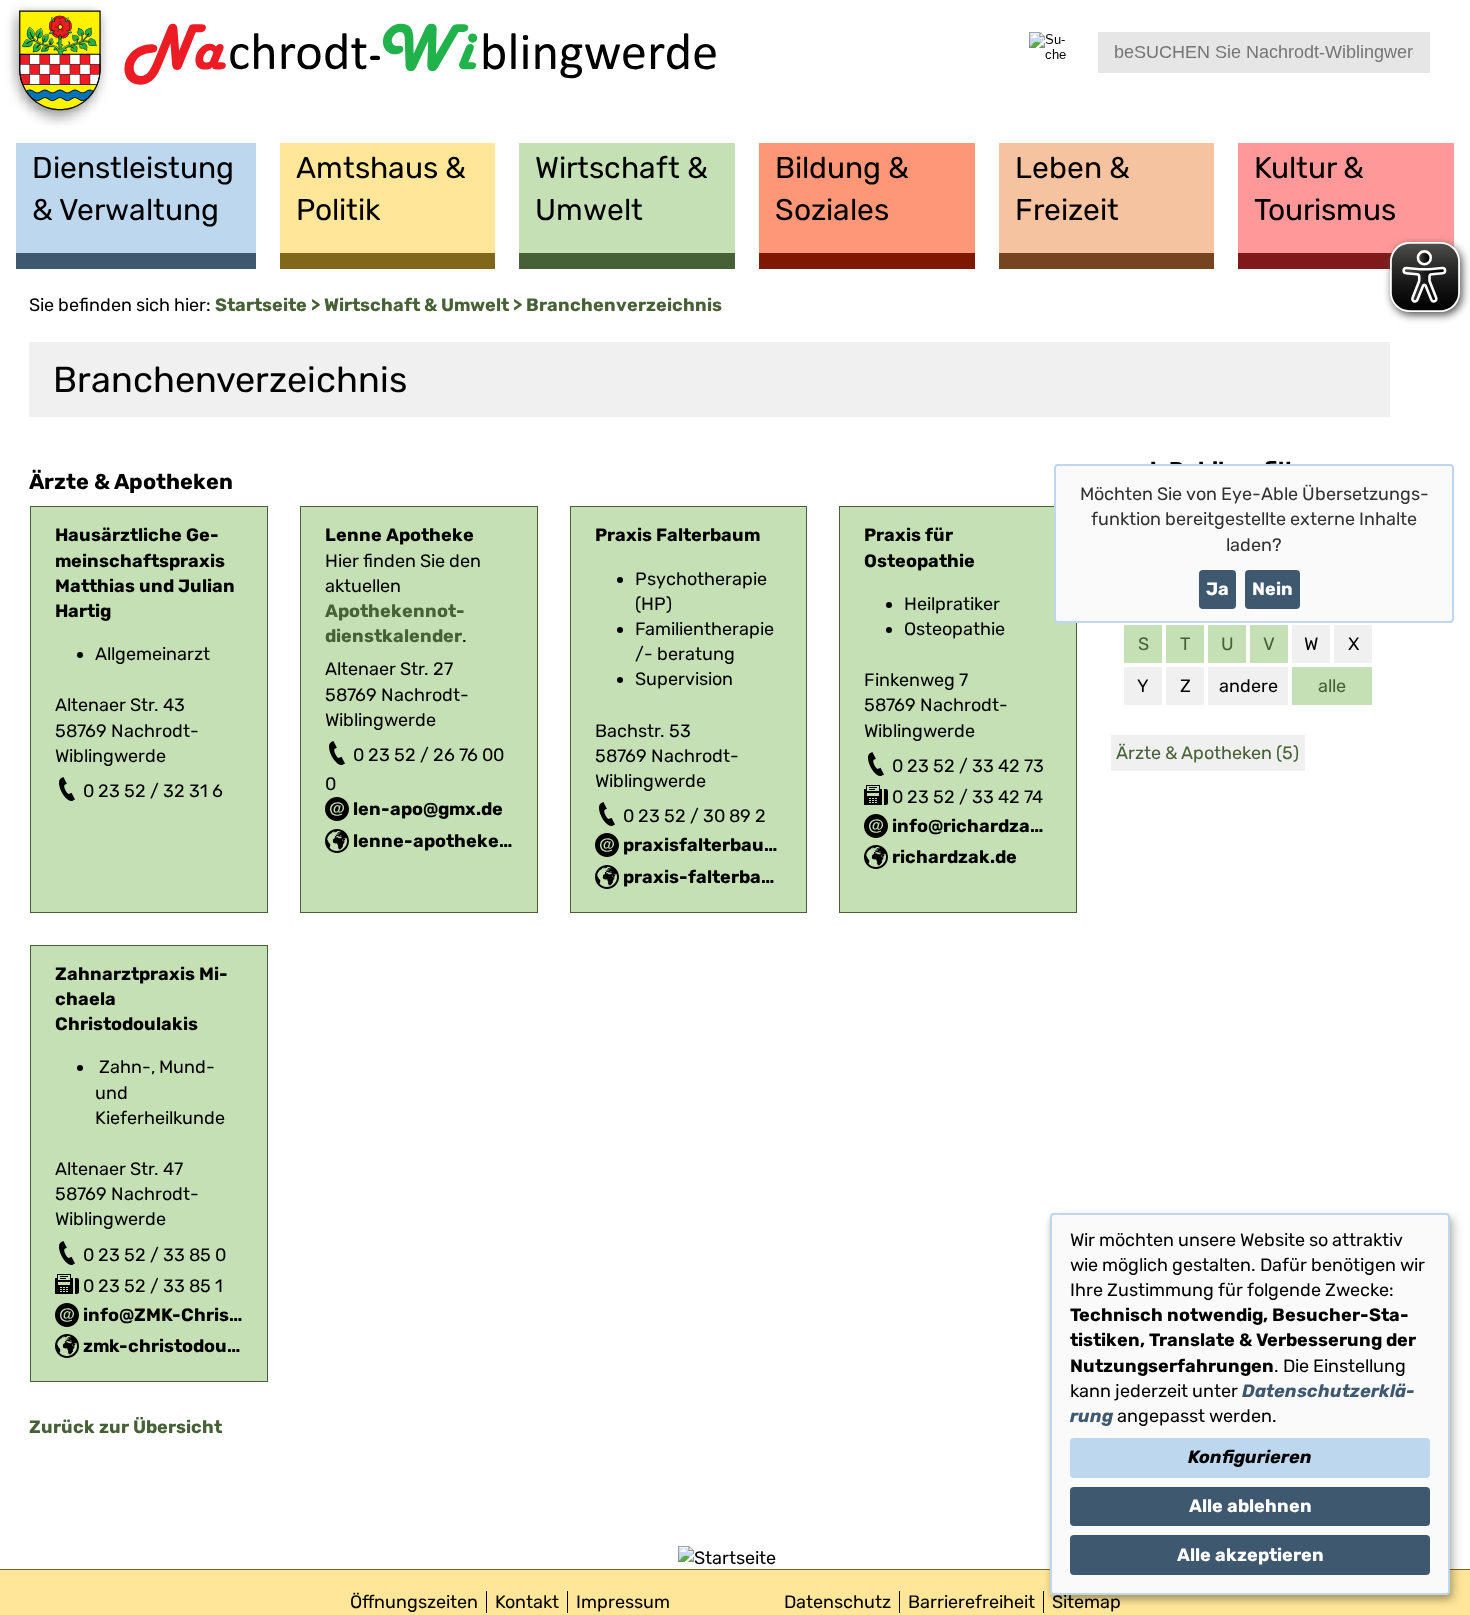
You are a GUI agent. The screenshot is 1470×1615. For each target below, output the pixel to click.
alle (1332, 686)
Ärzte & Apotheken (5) (1207, 753)
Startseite (261, 305)
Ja (1217, 589)
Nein (1272, 589)
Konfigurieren (1250, 1457)
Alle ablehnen (1250, 1506)
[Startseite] (358, 71)
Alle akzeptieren (1250, 1555)
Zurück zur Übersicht (125, 1427)
